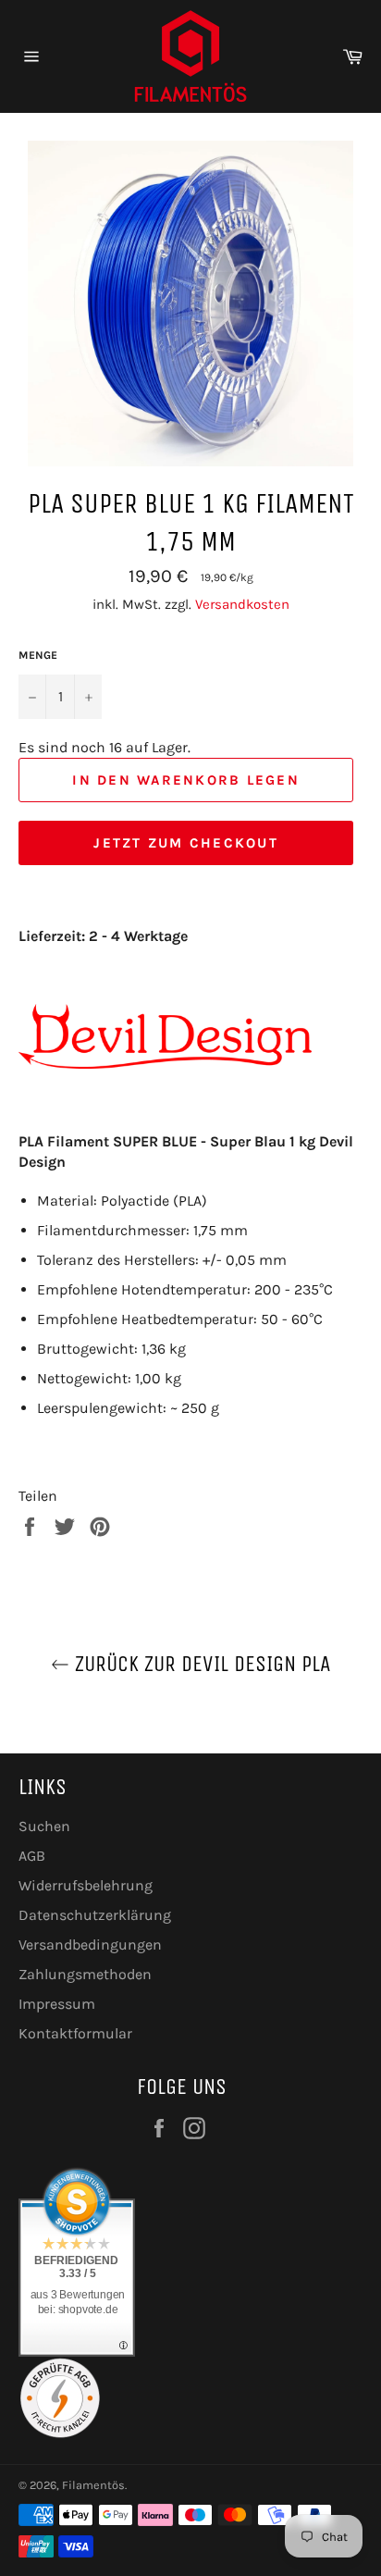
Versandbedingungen (90, 1944)
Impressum (57, 2004)
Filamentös (93, 2485)
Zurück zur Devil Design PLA (200, 1664)
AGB (32, 1856)
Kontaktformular (75, 2033)
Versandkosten (242, 604)
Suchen (44, 1826)
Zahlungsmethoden (85, 1974)
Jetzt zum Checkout (186, 843)
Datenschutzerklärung (95, 1915)
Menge (38, 655)
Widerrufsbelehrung (86, 1885)
